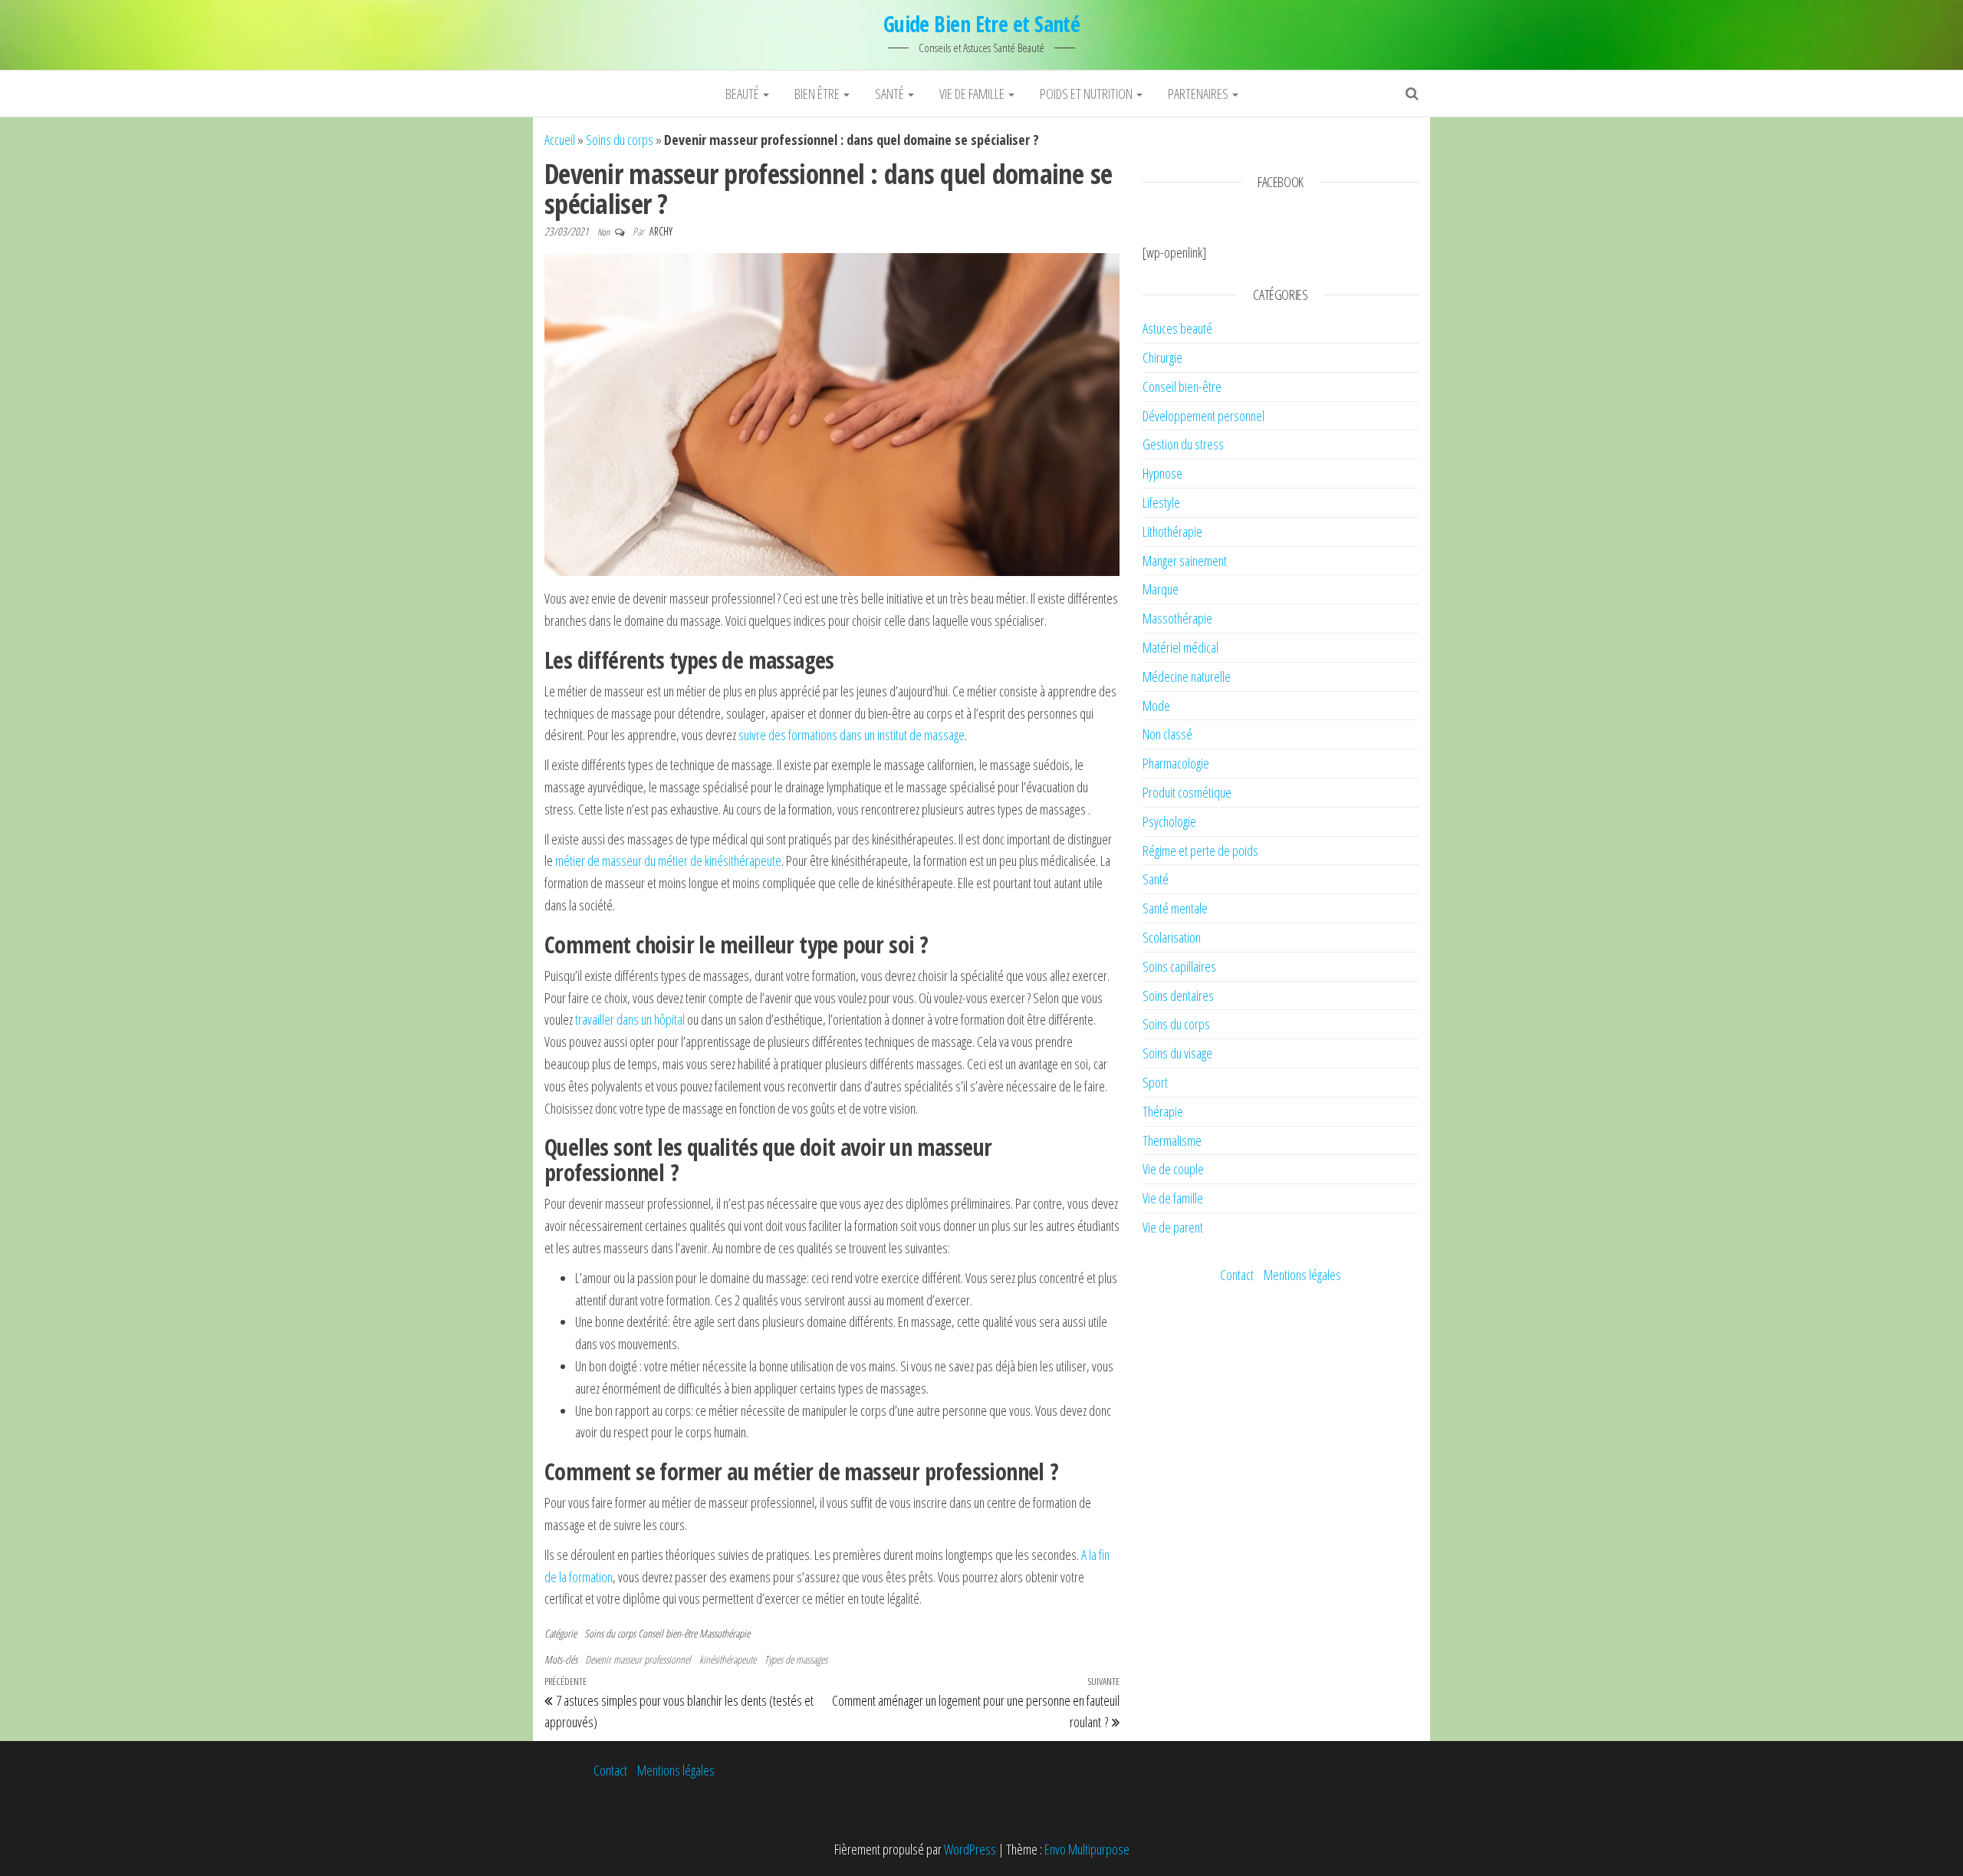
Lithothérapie (1172, 532)
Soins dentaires (1178, 996)
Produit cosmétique (1187, 792)
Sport (1155, 1082)
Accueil (560, 140)
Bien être (818, 94)
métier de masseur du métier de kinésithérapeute (668, 861)
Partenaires (1199, 94)
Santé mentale (1175, 908)
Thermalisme (1172, 1140)
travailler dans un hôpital (629, 1019)
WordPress (970, 1849)
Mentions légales (1302, 1275)
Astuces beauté (1177, 328)
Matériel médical (1180, 647)
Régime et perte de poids (1200, 851)
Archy (661, 231)
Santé (891, 94)
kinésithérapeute (728, 1659)
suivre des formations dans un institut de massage (852, 735)
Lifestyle (1161, 502)
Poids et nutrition (1087, 94)
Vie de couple (1173, 1169)
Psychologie (1169, 821)
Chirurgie (1162, 357)
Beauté (743, 94)
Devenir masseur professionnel (638, 1659)
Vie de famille (973, 94)
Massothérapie (725, 1633)
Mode (1156, 706)
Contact (1237, 1275)
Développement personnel (1203, 416)
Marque (1161, 589)
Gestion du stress (1183, 444)
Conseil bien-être (667, 1633)
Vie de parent (1173, 1227)
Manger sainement (1185, 561)
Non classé (1167, 734)
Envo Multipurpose (1087, 1849)
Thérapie (1163, 1111)
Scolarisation (1172, 937)
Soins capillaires (1179, 966)
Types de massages (796, 1659)
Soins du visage (1177, 1053)
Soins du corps (620, 140)
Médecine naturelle (1187, 676)
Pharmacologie (1176, 763)
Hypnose (1162, 473)
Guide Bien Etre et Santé (982, 24)
